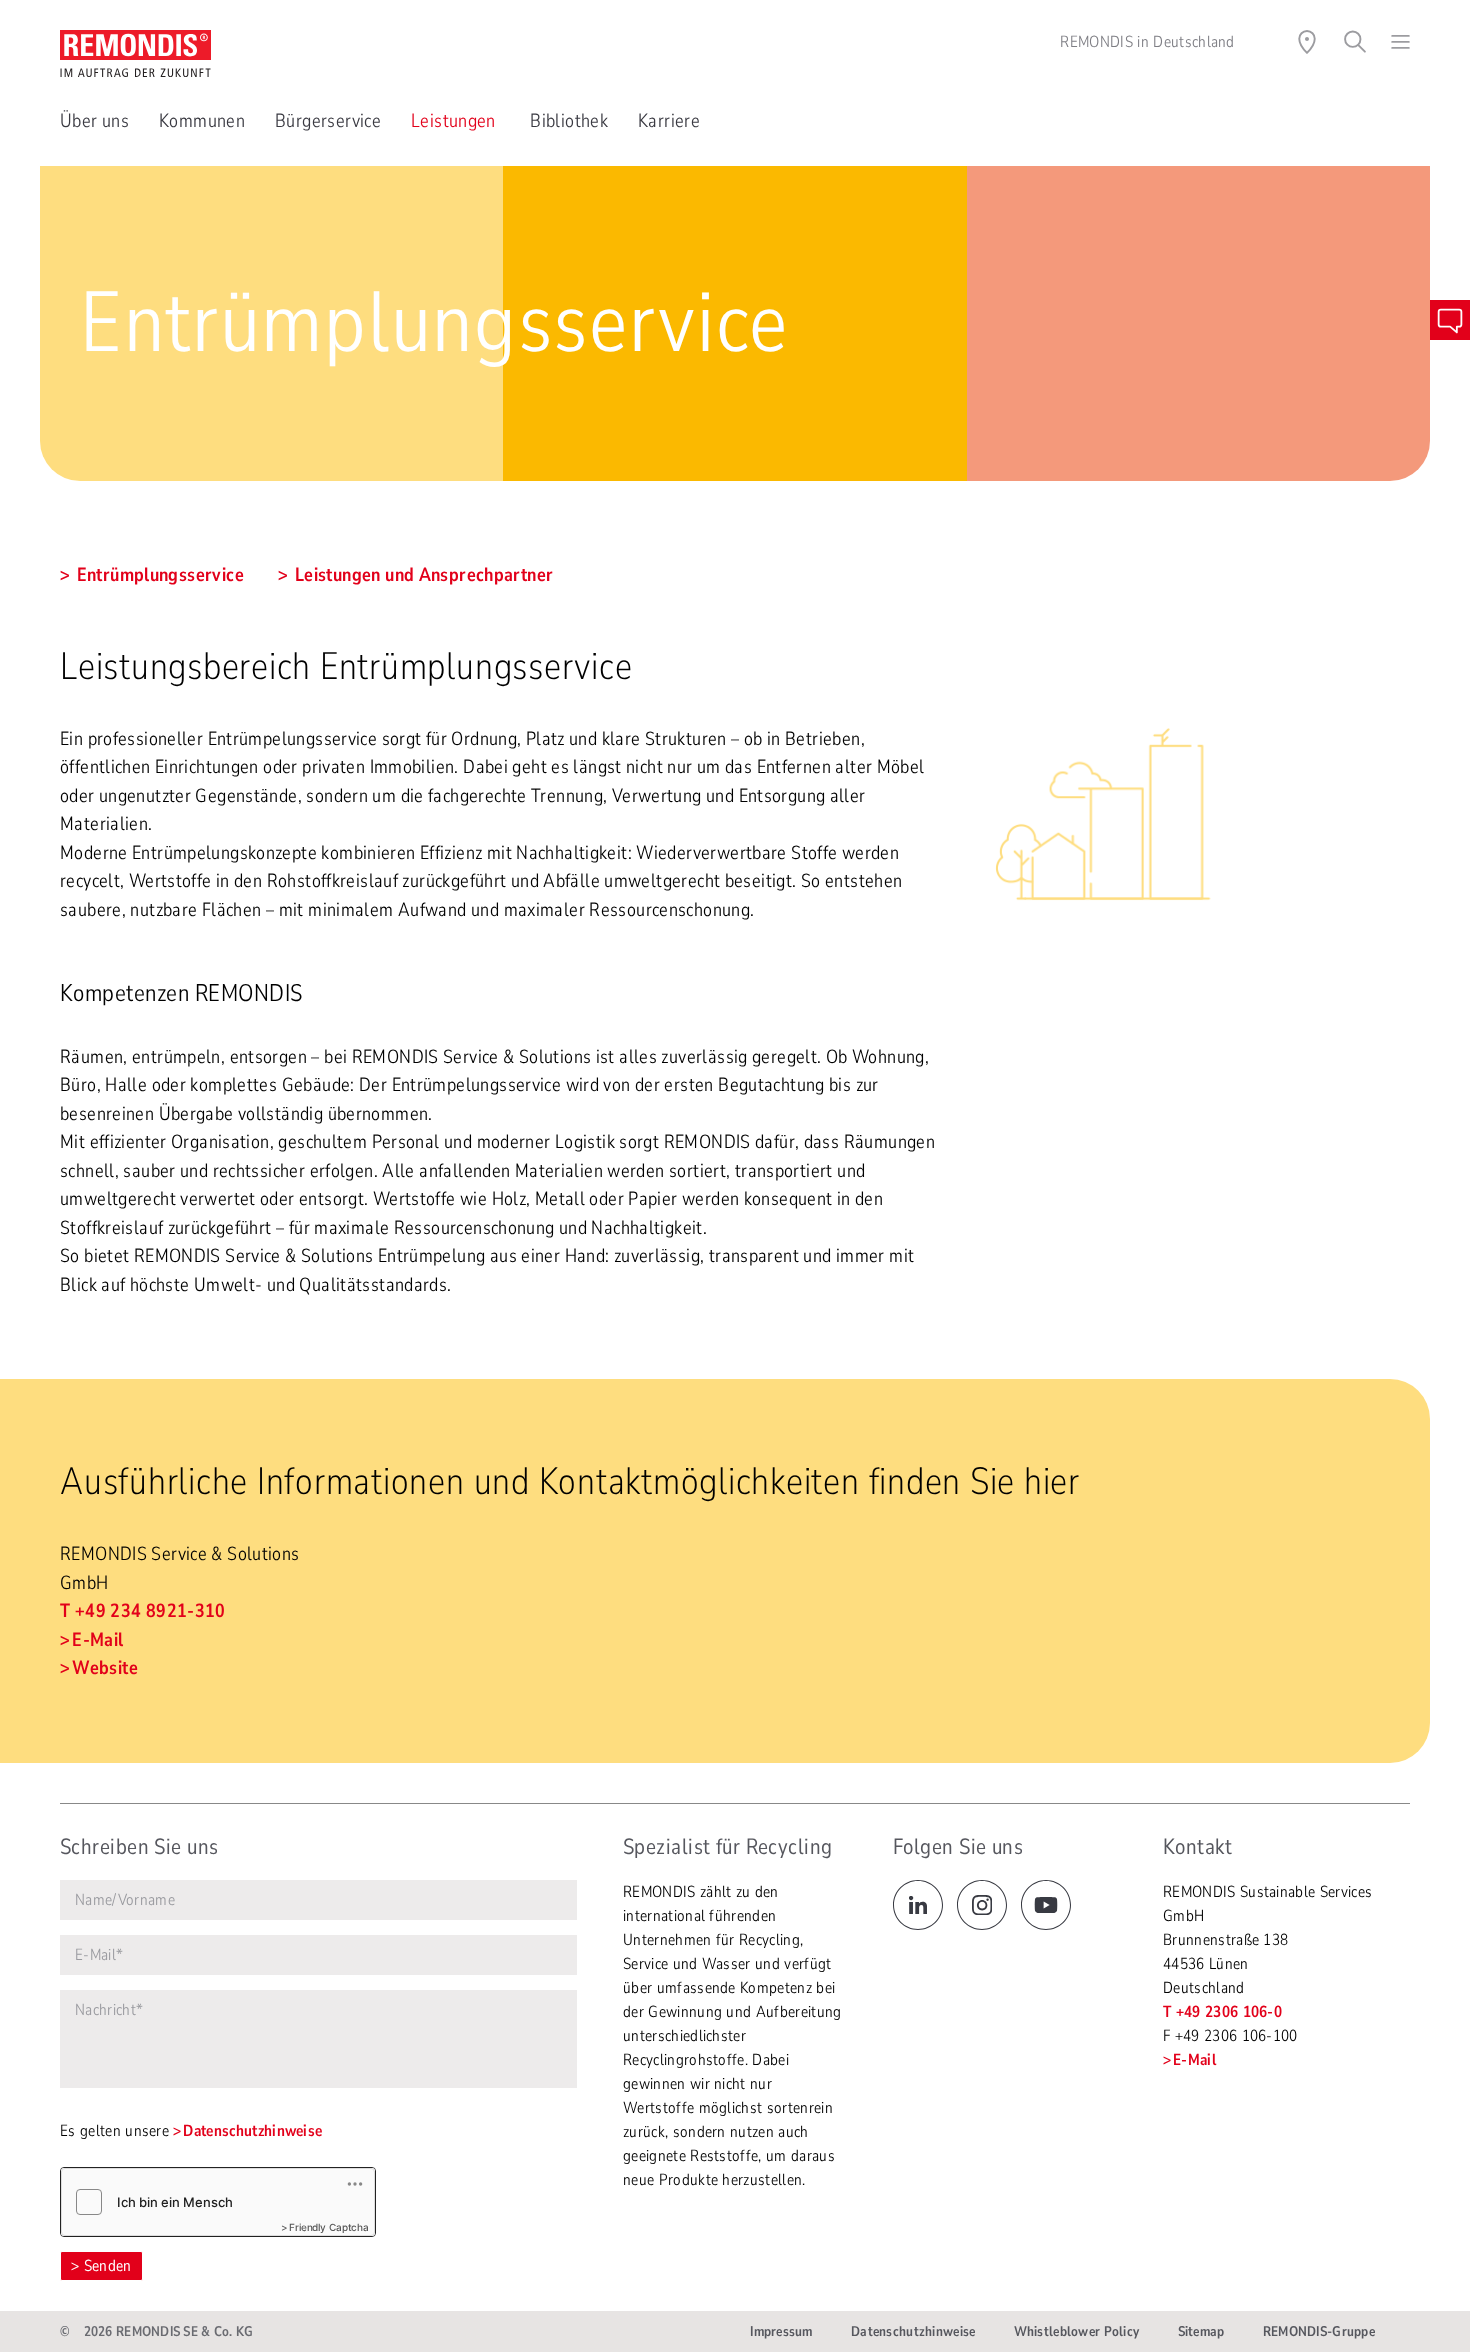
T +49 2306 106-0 (1222, 2012)
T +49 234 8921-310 (143, 1611)
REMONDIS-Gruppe (1319, 2331)
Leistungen (455, 121)
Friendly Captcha (329, 2227)
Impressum (781, 2331)
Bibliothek (569, 121)
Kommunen (202, 121)
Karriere (669, 121)
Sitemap (1201, 2331)
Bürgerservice (328, 121)
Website (105, 1668)
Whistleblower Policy (1077, 2331)
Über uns (94, 121)
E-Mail (97, 1640)
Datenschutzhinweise (252, 2131)
